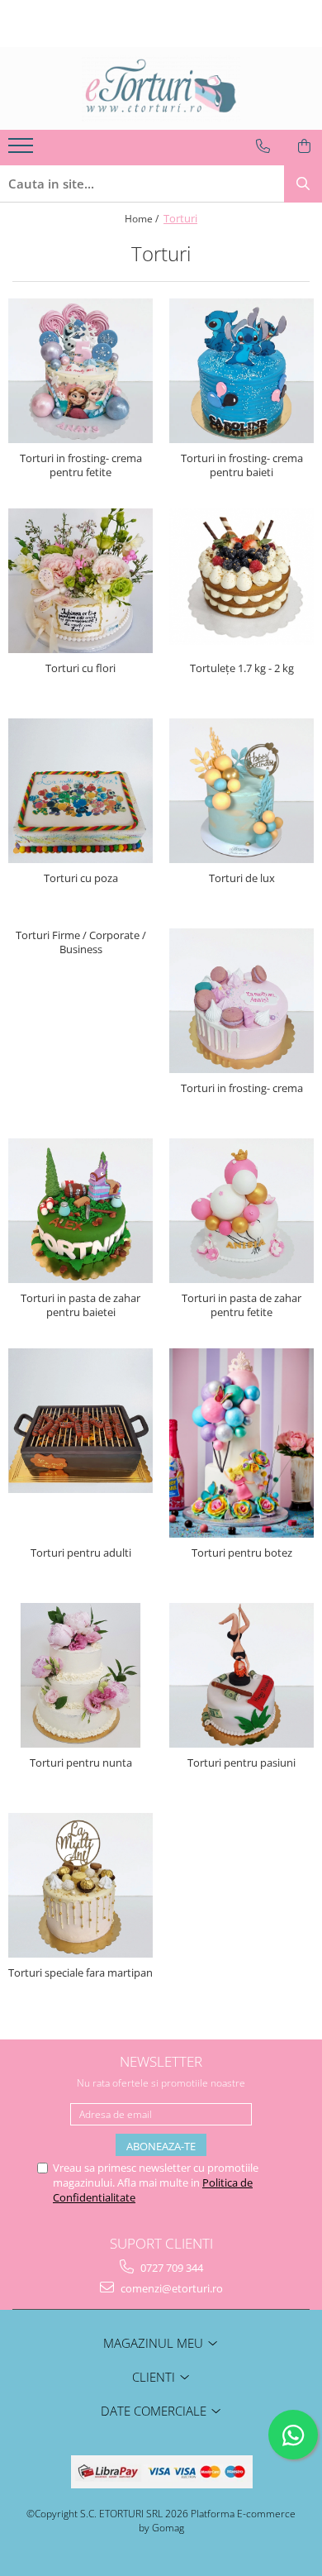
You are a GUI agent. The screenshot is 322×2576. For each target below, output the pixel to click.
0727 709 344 (170, 2268)
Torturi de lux (242, 878)
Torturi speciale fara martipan (80, 1973)
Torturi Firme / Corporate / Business (81, 942)
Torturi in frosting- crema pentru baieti (242, 465)
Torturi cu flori (80, 668)
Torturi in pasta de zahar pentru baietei (80, 1305)
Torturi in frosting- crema (242, 1088)
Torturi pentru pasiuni (241, 1763)
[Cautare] (303, 184)
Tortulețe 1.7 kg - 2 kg (242, 668)
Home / (143, 219)
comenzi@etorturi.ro (170, 2288)
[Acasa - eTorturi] (161, 88)
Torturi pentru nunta (81, 1763)
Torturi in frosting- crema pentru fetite (81, 465)
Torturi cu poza (81, 878)
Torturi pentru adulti (81, 1553)
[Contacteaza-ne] (263, 146)
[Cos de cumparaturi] (304, 146)
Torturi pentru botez (242, 1553)
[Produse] (23, 150)
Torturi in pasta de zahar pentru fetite (241, 1305)
